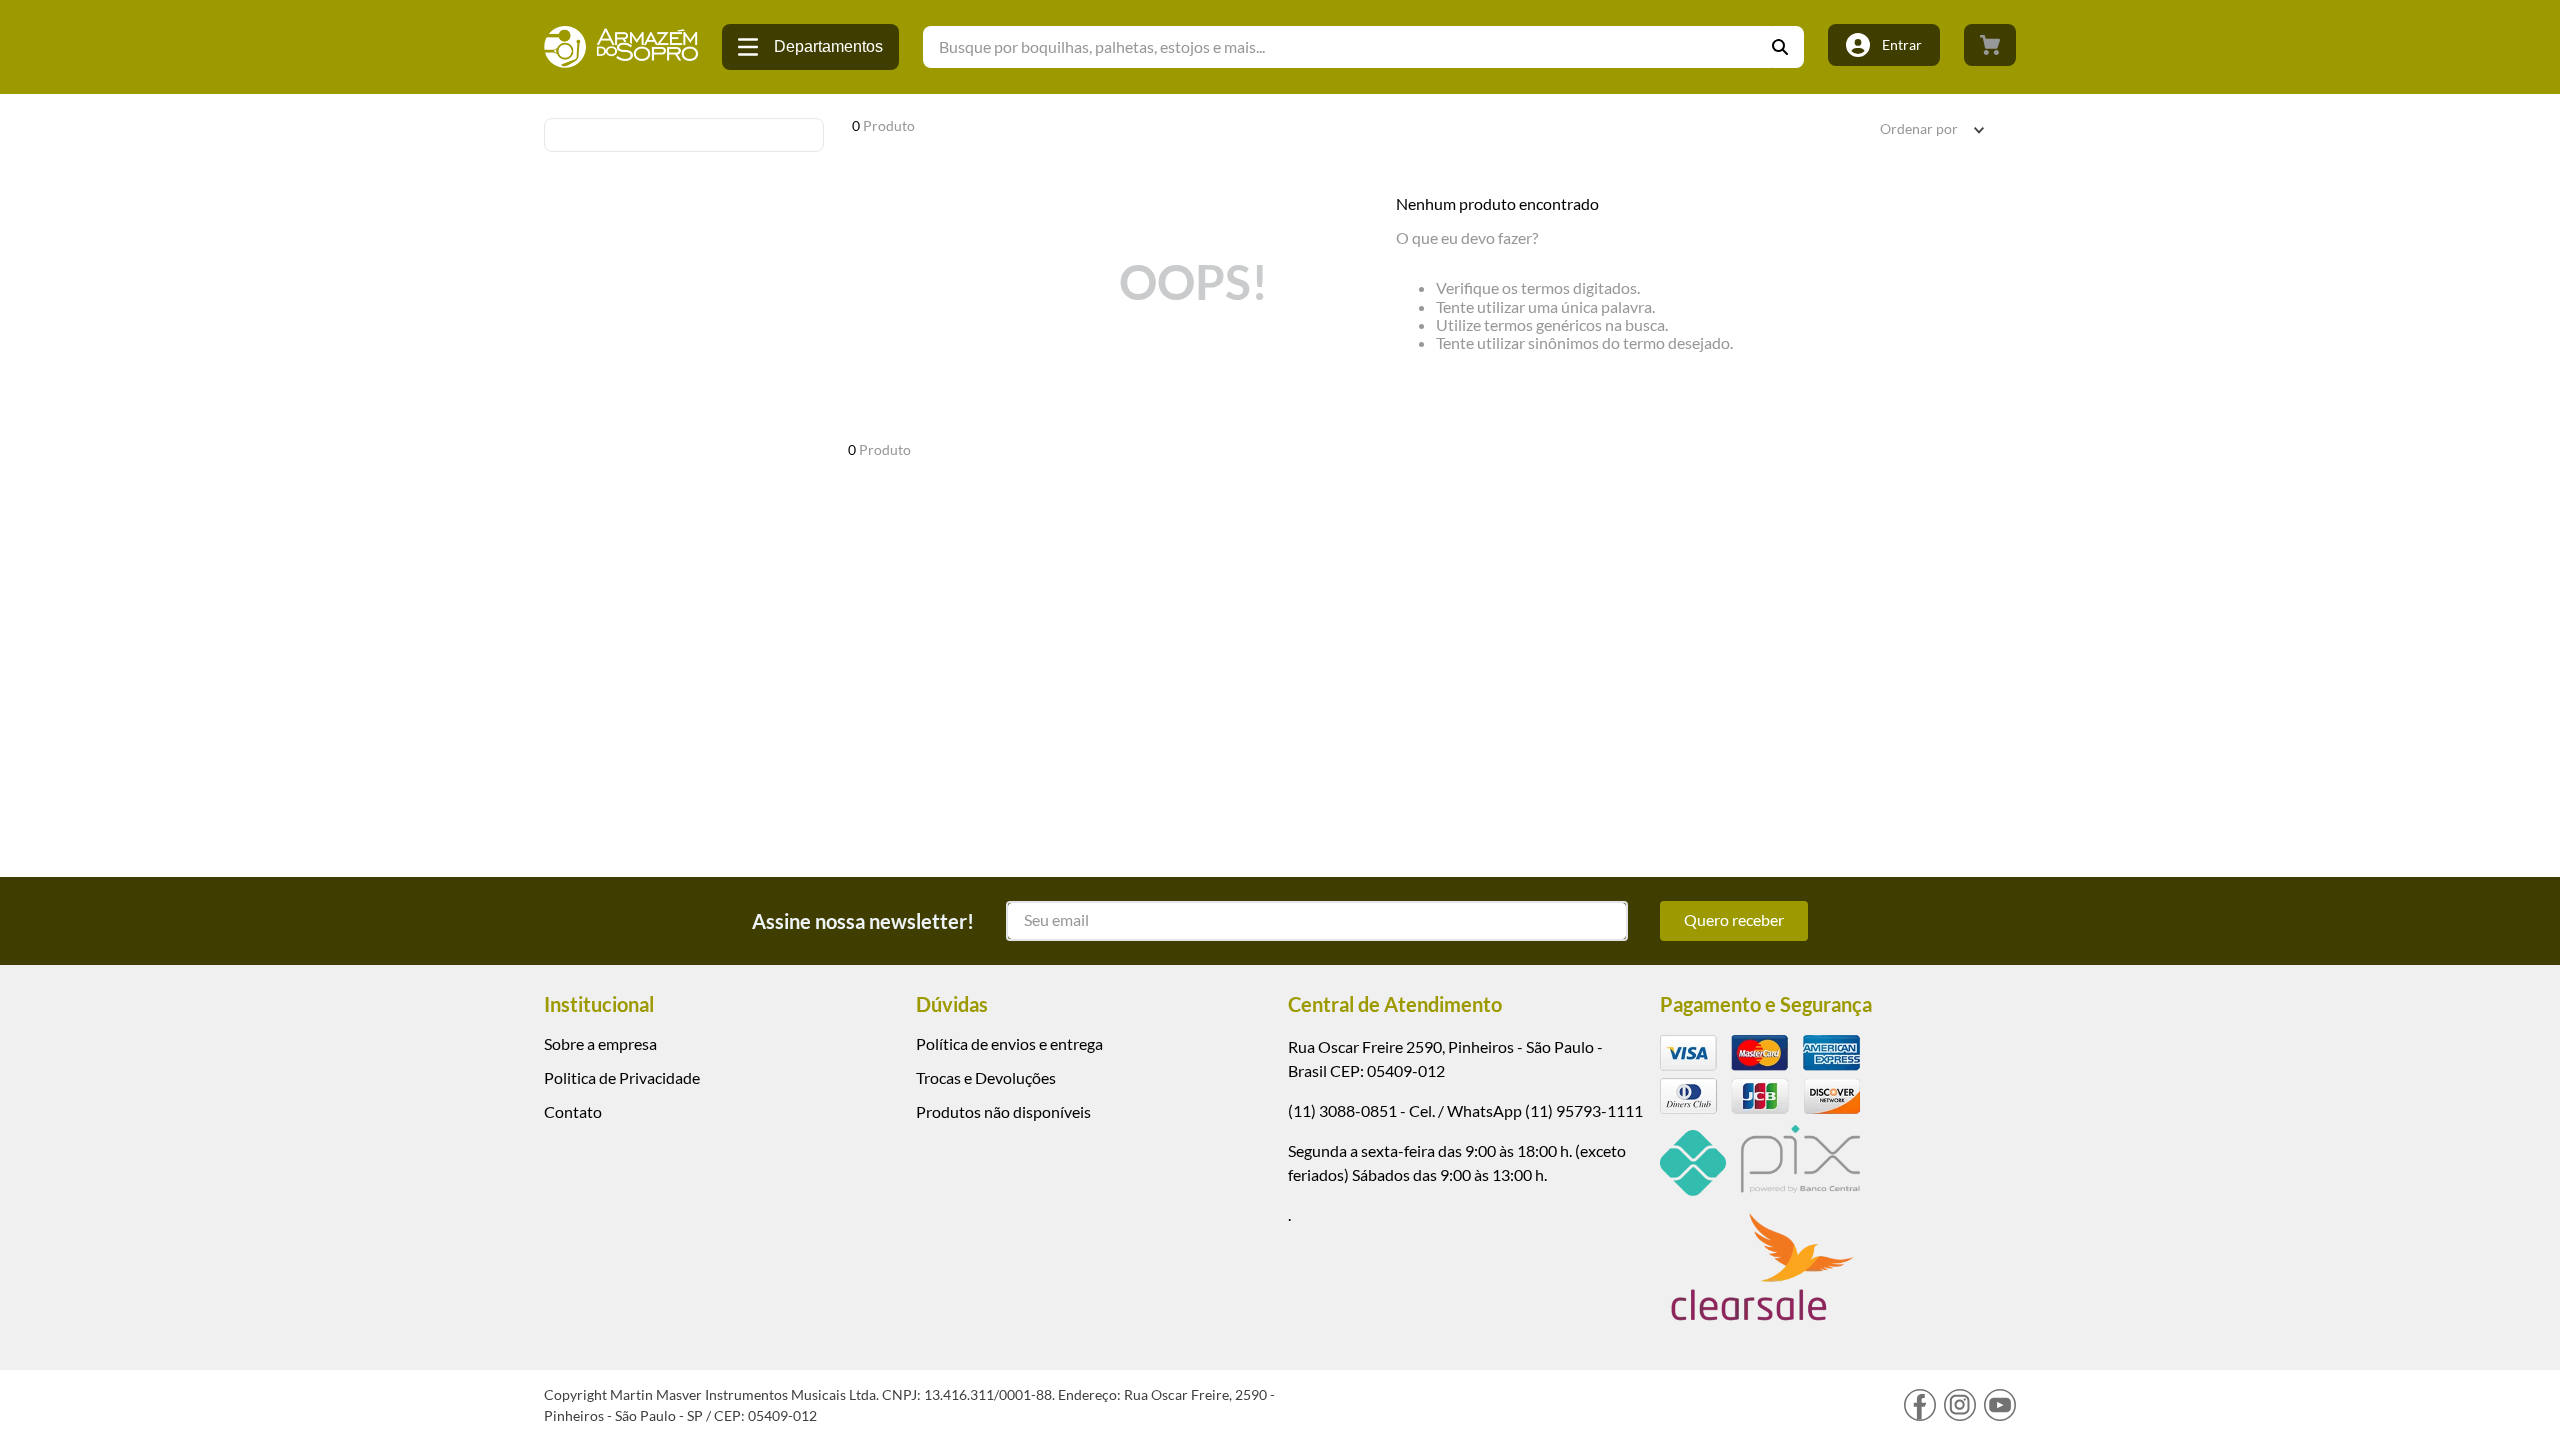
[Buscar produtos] (1788, 47)
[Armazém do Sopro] (621, 47)
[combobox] (1363, 47)
